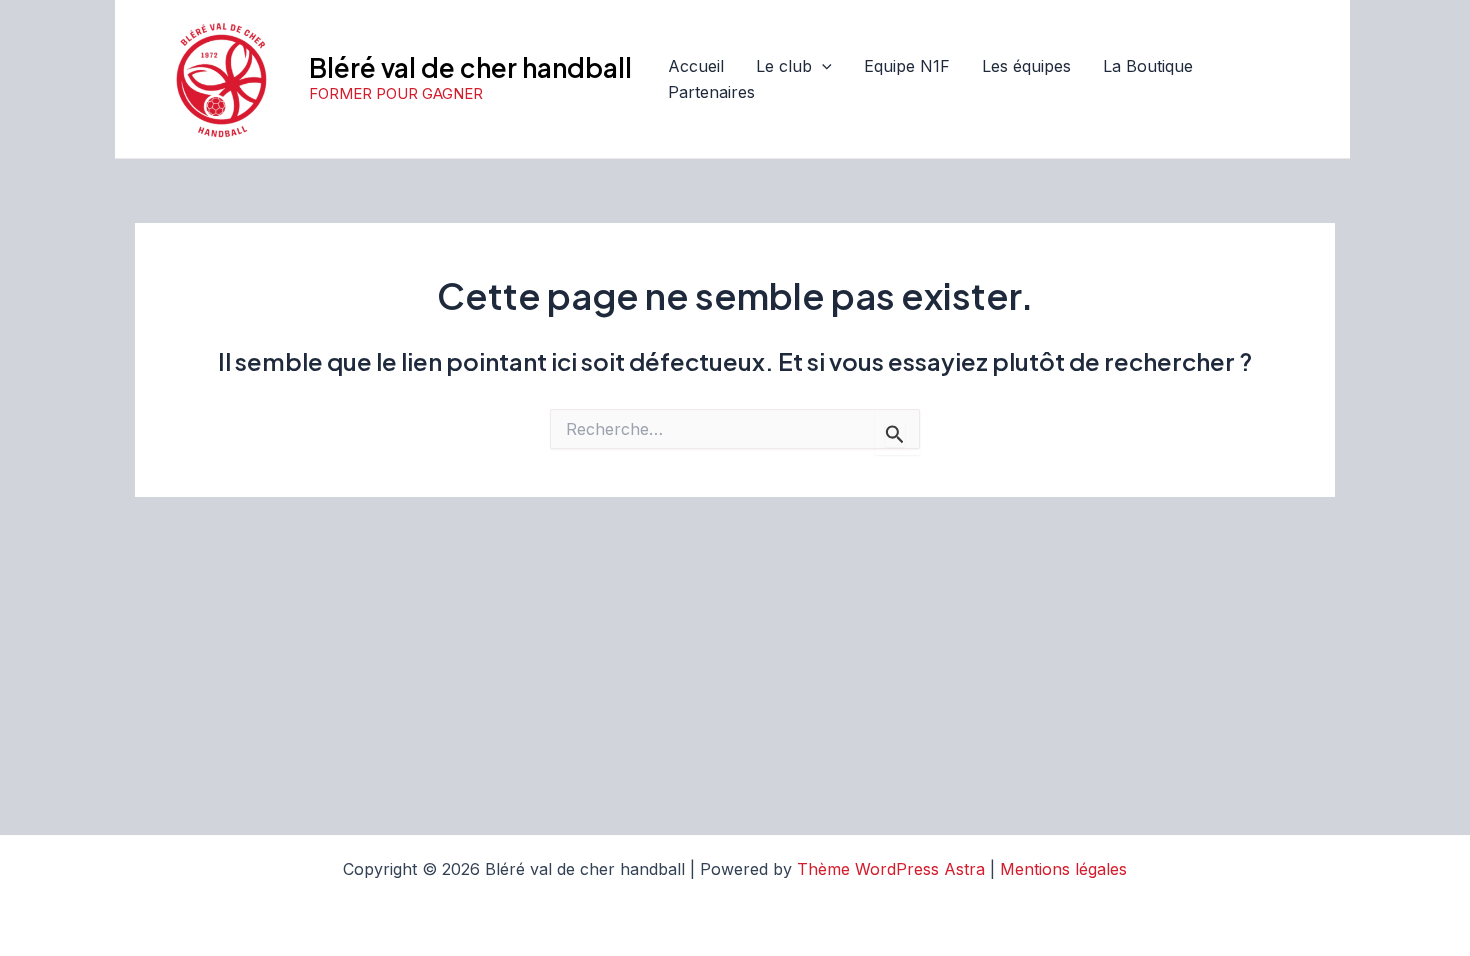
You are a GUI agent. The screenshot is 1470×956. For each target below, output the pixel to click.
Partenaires (711, 92)
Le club (784, 66)
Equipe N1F (907, 66)
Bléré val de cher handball (470, 67)
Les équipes (1026, 66)
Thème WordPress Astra (891, 869)
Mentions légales (1063, 869)
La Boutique (1148, 66)
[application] (822, 67)
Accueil (696, 66)
